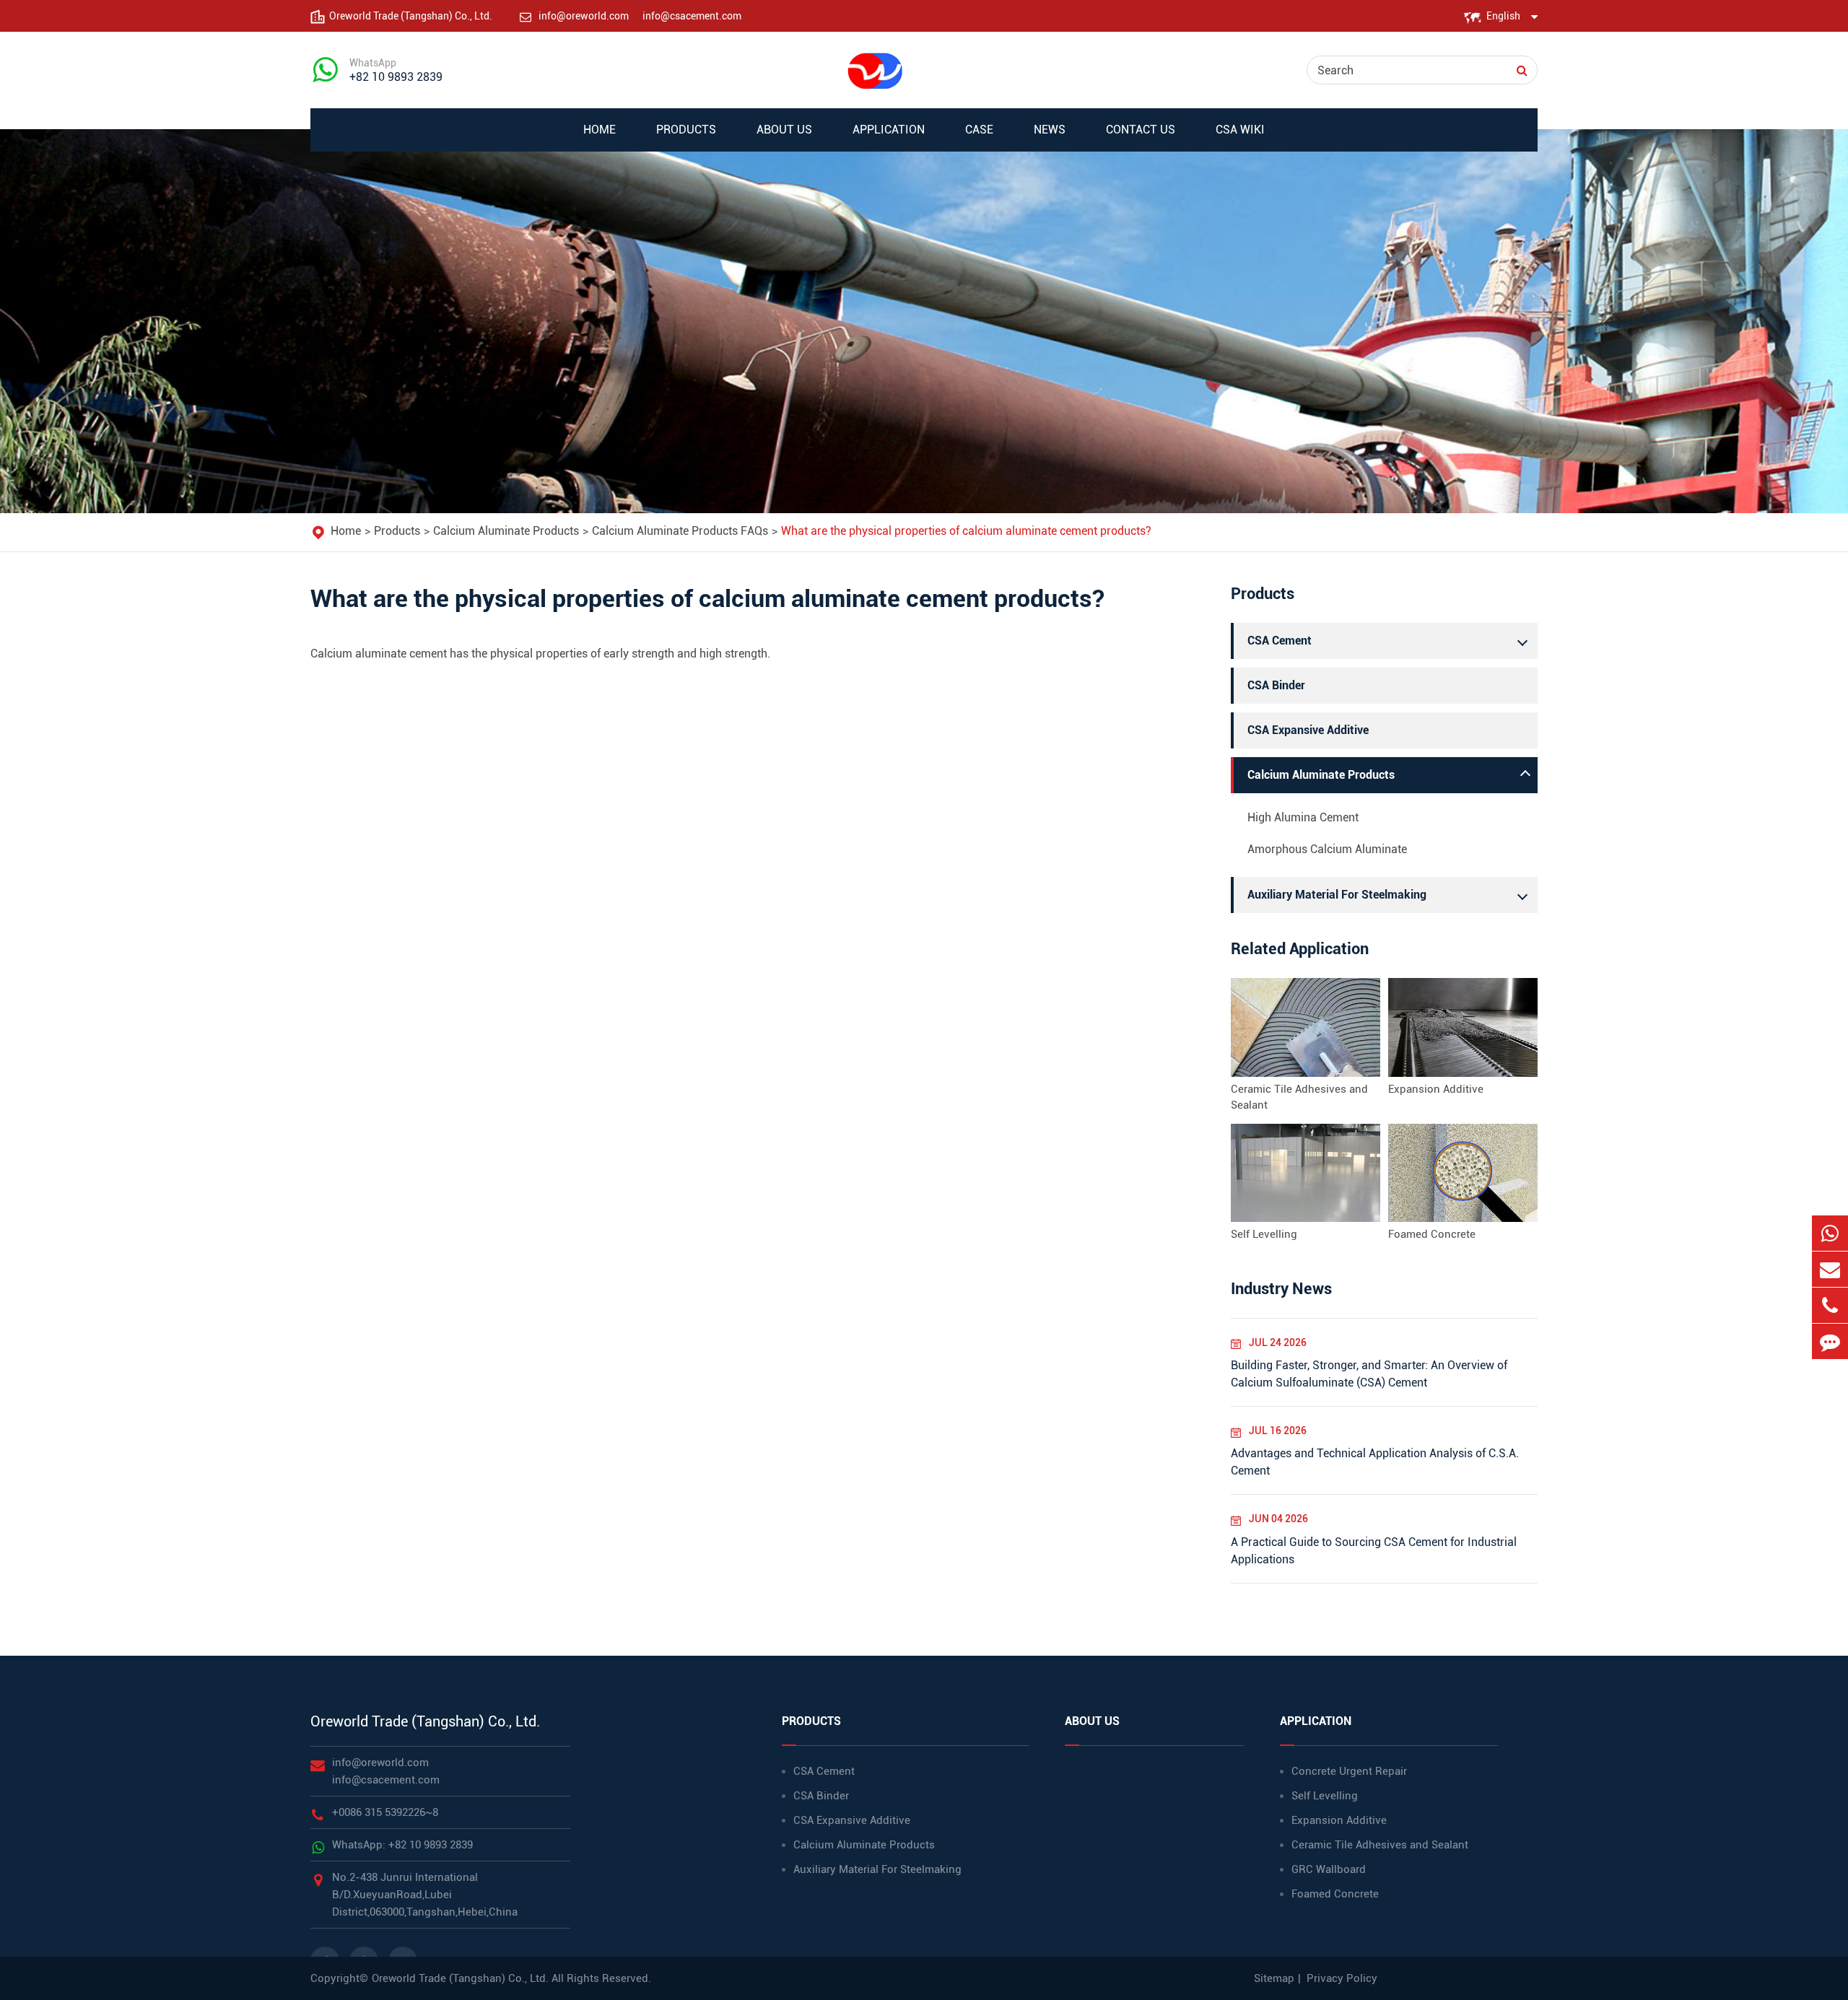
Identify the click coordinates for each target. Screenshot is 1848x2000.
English (1503, 16)
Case (979, 130)
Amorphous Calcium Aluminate (1327, 849)
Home (600, 130)
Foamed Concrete (1432, 1234)
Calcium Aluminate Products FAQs (680, 531)
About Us (784, 130)
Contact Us (1141, 130)
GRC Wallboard (1329, 1869)
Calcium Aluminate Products (506, 531)
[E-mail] (1830, 1269)
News (1050, 130)
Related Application (1300, 949)
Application (889, 130)
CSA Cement (1280, 641)
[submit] (1522, 70)
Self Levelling (1264, 1234)
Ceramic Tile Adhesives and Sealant (1299, 1097)
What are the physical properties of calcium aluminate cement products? (966, 531)
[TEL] (1830, 1305)
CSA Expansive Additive (1308, 730)
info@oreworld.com (585, 16)
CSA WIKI (1240, 130)
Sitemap (1274, 1978)
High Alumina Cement (1303, 817)
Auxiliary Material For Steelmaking (1337, 895)
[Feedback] (1830, 1341)
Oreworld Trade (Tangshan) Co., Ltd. (425, 1721)
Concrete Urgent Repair (1349, 1771)
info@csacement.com (692, 16)
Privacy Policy (1342, 1978)
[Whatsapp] (1830, 1233)
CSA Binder (1276, 685)
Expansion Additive (1436, 1089)
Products (686, 130)
